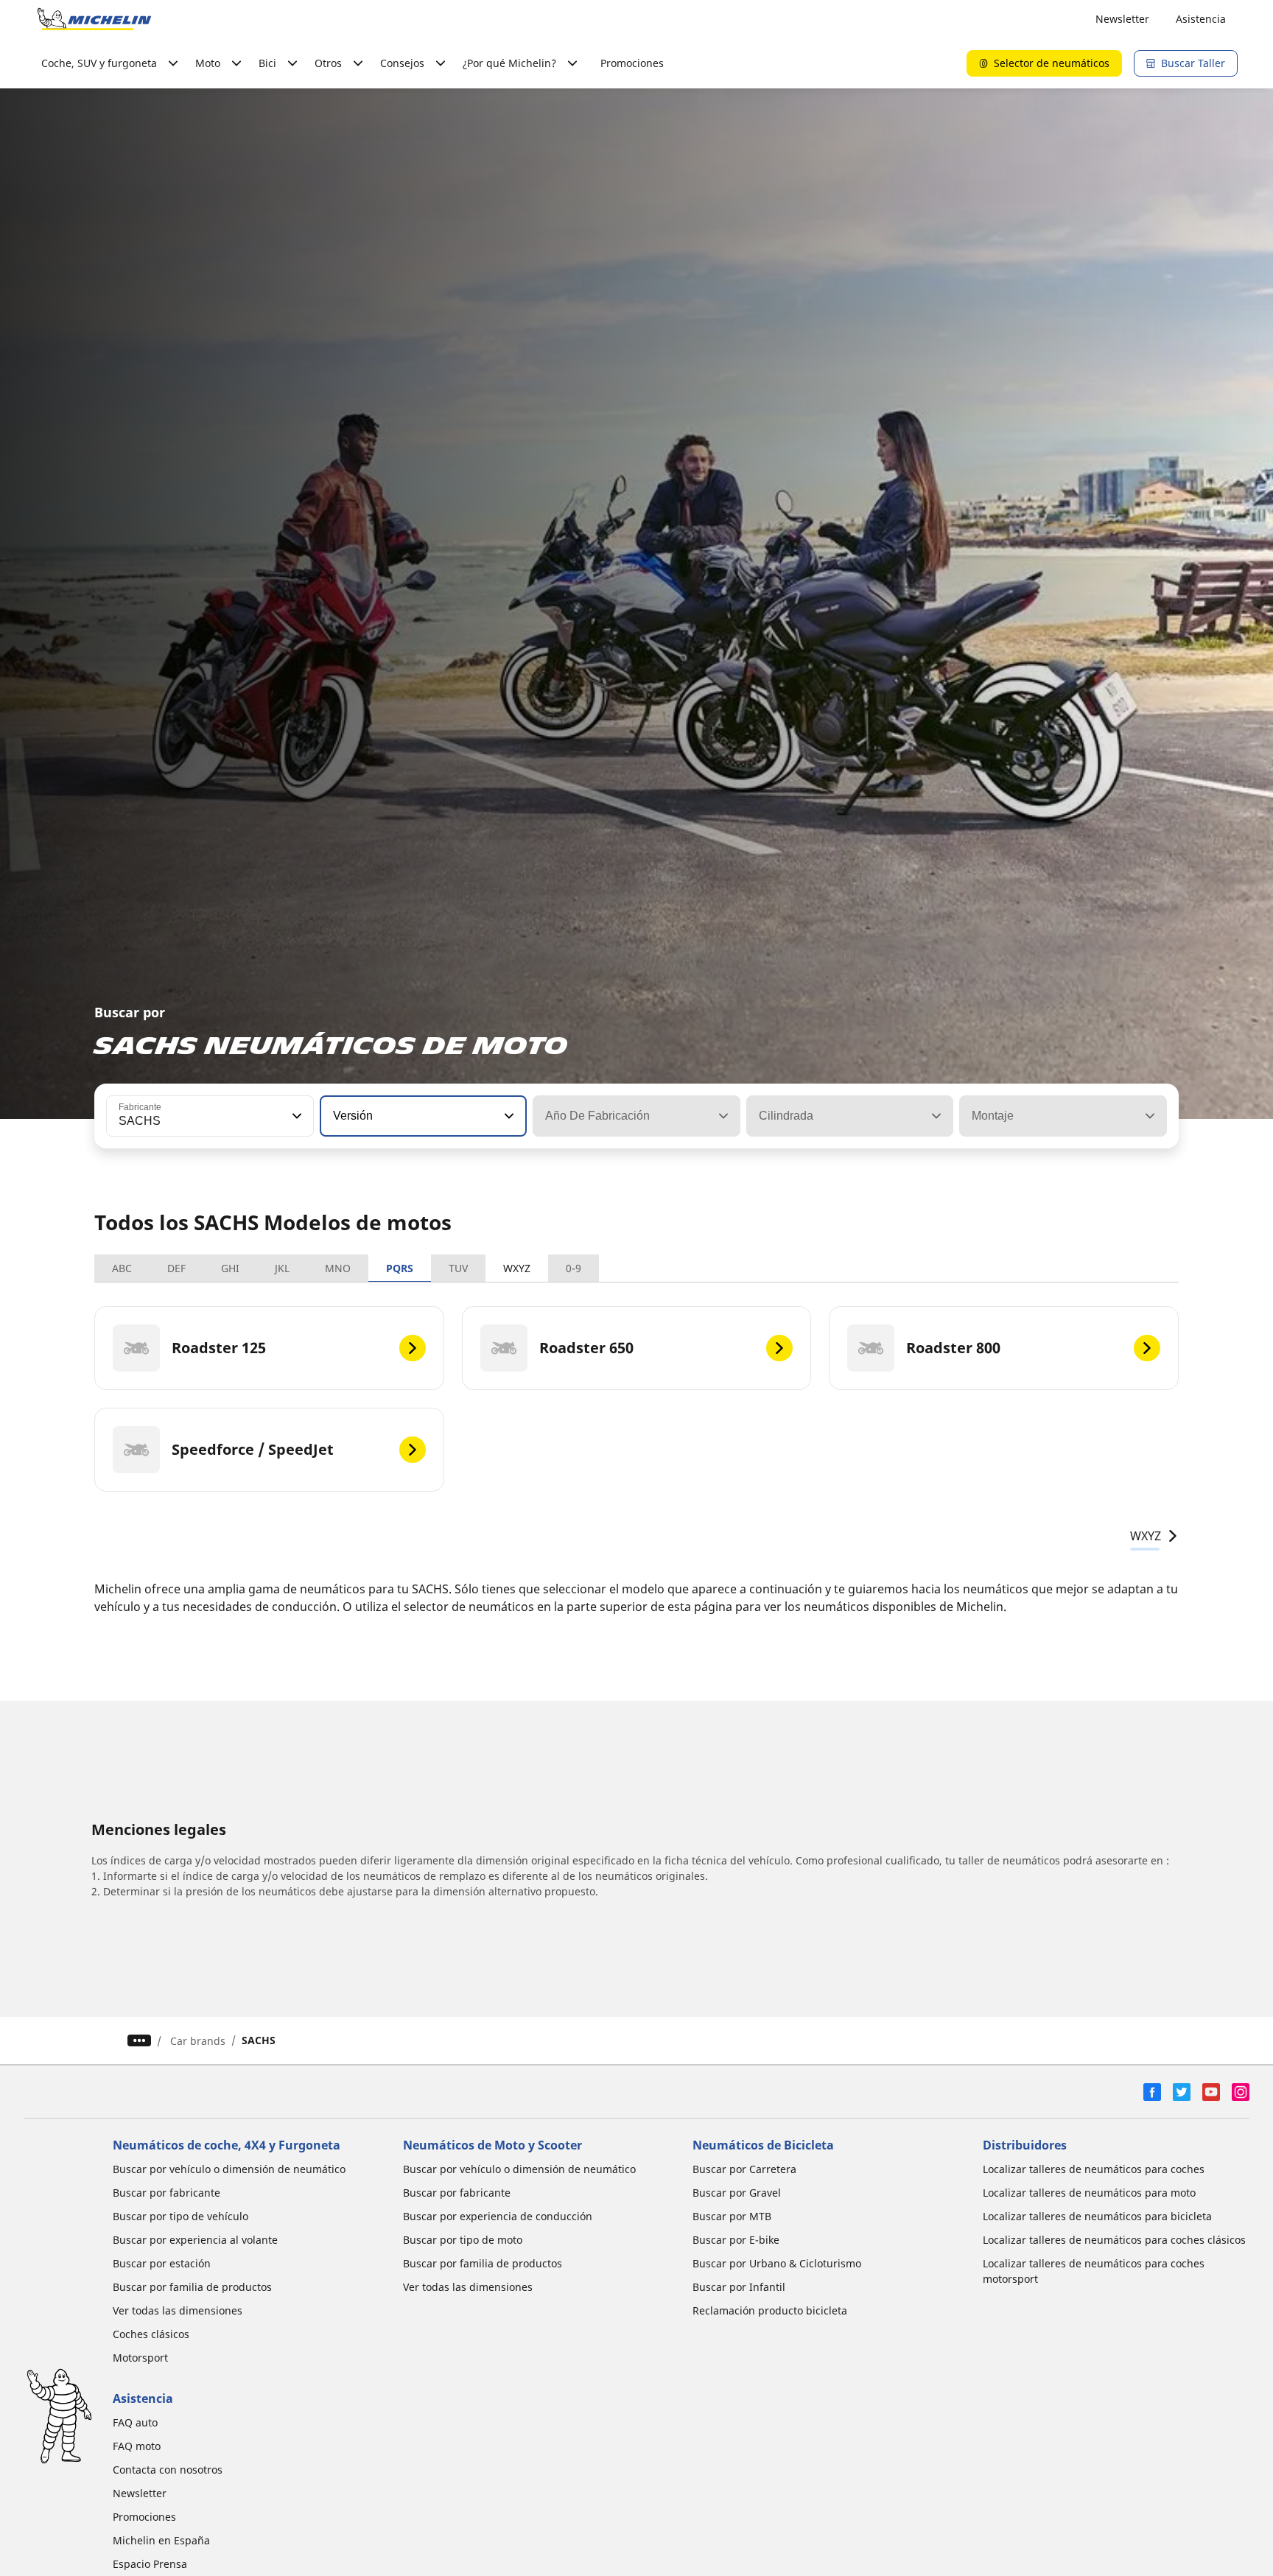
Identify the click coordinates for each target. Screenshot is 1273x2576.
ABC (122, 1268)
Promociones (632, 63)
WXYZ (517, 1268)
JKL (282, 1268)
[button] (295, 1116)
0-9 (574, 1268)
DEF (176, 1268)
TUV (458, 1268)
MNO (338, 1268)
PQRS (400, 1268)
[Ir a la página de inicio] (94, 19)
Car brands (198, 2041)
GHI (230, 1268)
